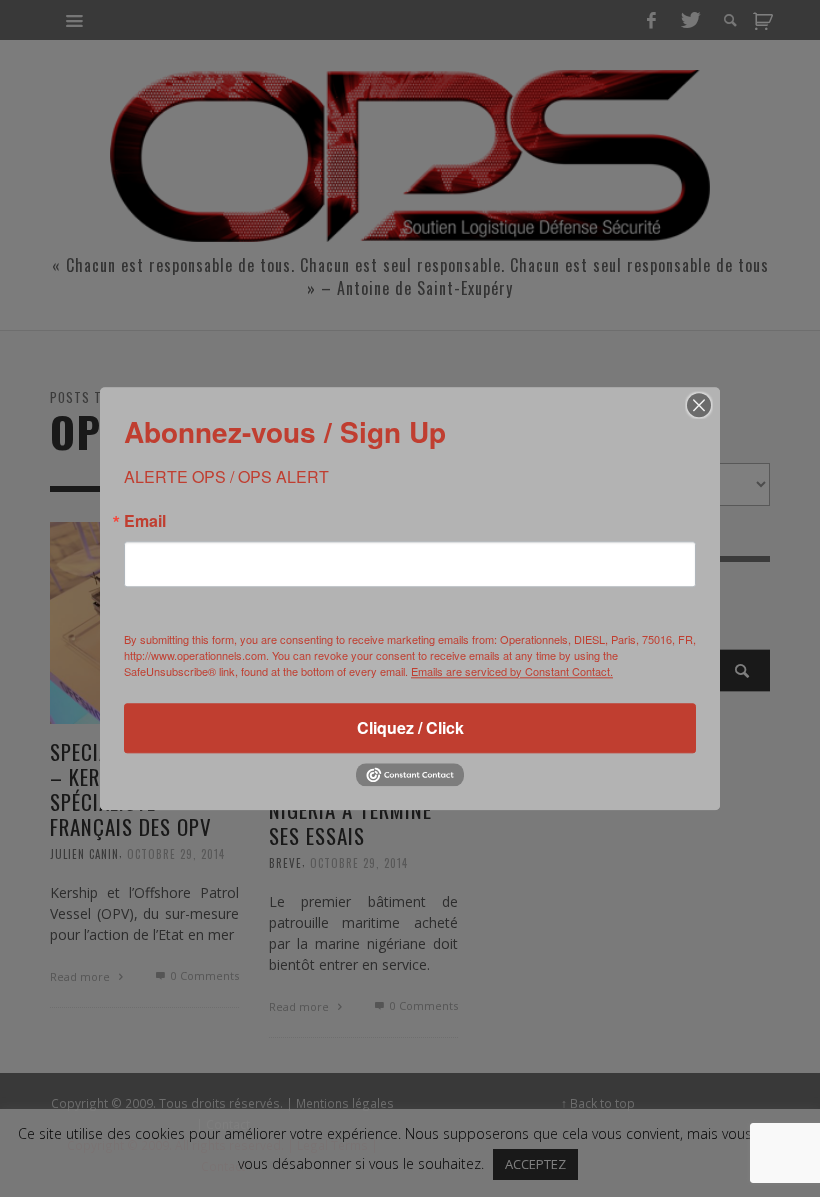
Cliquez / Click (410, 727)
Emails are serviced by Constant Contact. (512, 671)
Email (145, 521)
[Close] (699, 405)
